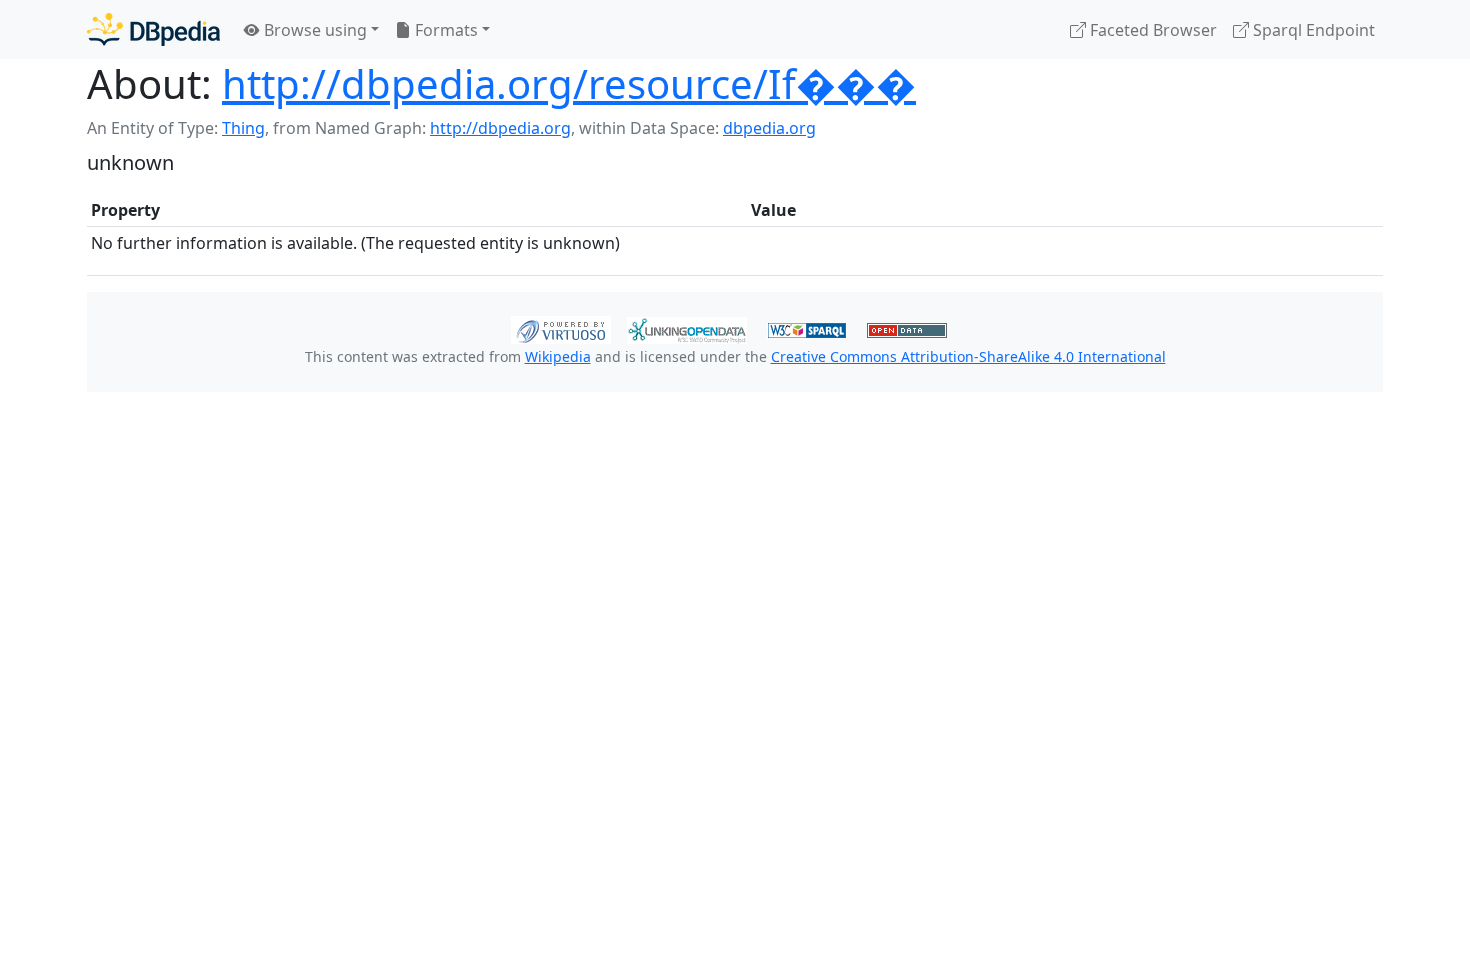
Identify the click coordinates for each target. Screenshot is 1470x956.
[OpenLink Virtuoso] (561, 328)
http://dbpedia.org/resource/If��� (569, 83)
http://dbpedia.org (500, 128)
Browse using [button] (313, 30)
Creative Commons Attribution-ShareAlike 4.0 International (968, 356)
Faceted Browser (1151, 30)
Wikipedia (558, 356)
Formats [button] (444, 30)
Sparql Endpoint (1312, 30)
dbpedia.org (769, 128)
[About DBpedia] (153, 29)
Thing (243, 128)
